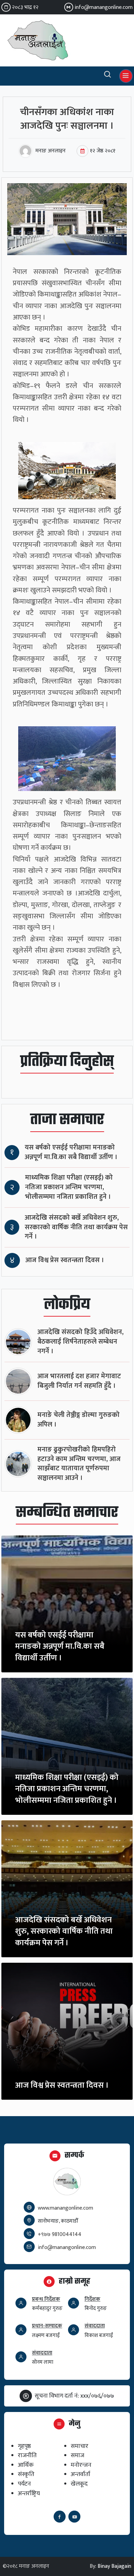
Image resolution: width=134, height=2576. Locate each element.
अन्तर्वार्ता (81, 2474)
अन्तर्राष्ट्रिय (29, 2493)
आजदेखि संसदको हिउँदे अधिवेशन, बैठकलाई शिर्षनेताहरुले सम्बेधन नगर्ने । (81, 1342)
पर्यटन (24, 2484)
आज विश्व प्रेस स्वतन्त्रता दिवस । (65, 1260)
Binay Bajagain (114, 2566)
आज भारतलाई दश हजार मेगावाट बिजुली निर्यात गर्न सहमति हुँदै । (79, 1381)
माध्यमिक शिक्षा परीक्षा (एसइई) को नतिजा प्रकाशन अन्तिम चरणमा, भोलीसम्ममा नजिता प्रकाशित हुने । (69, 1187)
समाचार (80, 2446)
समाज (77, 2455)
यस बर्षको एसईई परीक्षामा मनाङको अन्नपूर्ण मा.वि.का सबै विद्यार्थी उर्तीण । (71, 1152)
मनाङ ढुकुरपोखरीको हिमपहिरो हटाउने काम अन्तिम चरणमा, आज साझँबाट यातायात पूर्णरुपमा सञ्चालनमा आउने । (79, 1464)
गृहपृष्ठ (24, 2446)
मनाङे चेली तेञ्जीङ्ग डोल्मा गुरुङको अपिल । (79, 1420)
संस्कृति (26, 2474)
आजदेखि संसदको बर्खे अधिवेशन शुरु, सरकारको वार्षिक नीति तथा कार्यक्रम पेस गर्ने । (76, 1227)
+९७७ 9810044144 (60, 2234)
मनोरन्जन (81, 2465)
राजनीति (27, 2455)
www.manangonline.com (65, 2208)
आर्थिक (26, 2465)
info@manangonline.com (104, 7)
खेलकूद (79, 2484)
